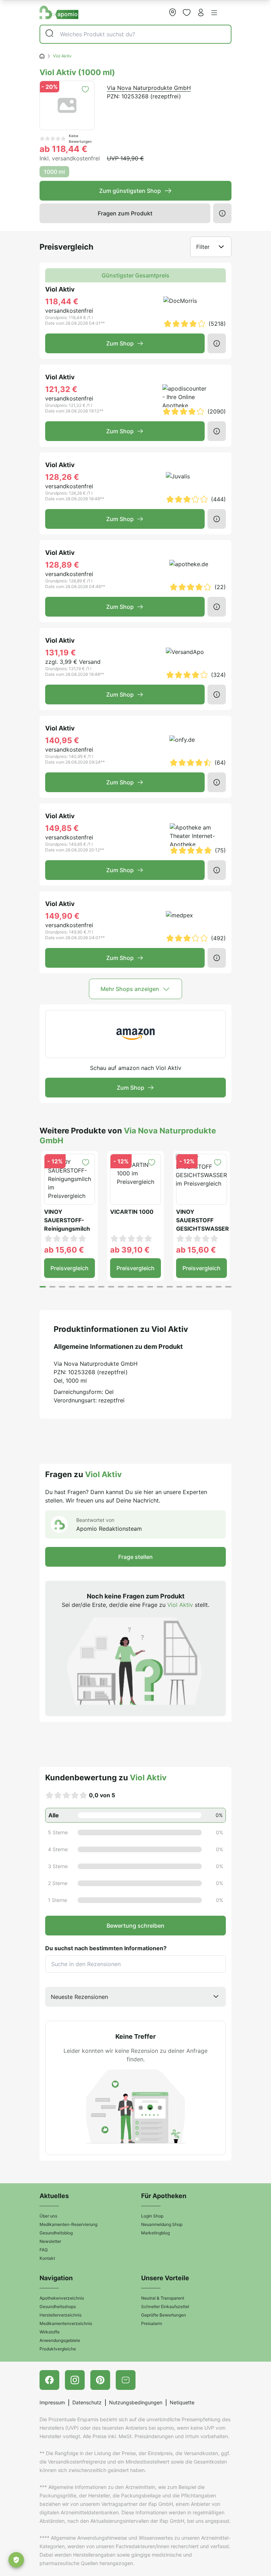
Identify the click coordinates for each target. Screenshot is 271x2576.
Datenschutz (87, 2402)
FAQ (44, 2250)
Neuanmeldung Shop (162, 2224)
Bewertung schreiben (135, 1926)
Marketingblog (155, 2233)
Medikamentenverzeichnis (66, 2323)
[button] (214, 13)
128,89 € (62, 565)
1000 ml (54, 172)
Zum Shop (120, 343)
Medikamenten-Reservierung (68, 2224)
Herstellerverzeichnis (61, 2315)
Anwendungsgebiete (60, 2340)
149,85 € (62, 828)
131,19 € (61, 653)
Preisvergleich (70, 1268)
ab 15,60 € (64, 1250)
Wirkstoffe (50, 2332)
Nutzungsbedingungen (136, 2402)
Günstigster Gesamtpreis (135, 275)
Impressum (52, 2402)
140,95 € (62, 740)
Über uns (48, 2216)
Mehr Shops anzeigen (130, 989)
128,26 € (62, 477)
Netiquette (182, 2402)
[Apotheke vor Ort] (173, 12)
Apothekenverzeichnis (62, 2298)
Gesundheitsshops (58, 2306)
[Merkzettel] (187, 12)
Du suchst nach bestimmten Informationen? (106, 1948)
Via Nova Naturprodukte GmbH (149, 88)
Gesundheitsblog (56, 2233)
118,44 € (62, 301)
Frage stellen (135, 1557)
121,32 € (61, 389)
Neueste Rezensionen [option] (79, 1997)
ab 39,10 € (130, 1250)
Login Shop (152, 2216)
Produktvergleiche (58, 2349)
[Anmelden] (201, 12)
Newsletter (50, 2241)
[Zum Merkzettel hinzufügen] (85, 89)
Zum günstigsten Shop (130, 191)
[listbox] (135, 1997)
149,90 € (62, 916)
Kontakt (47, 2258)
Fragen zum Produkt (125, 213)
